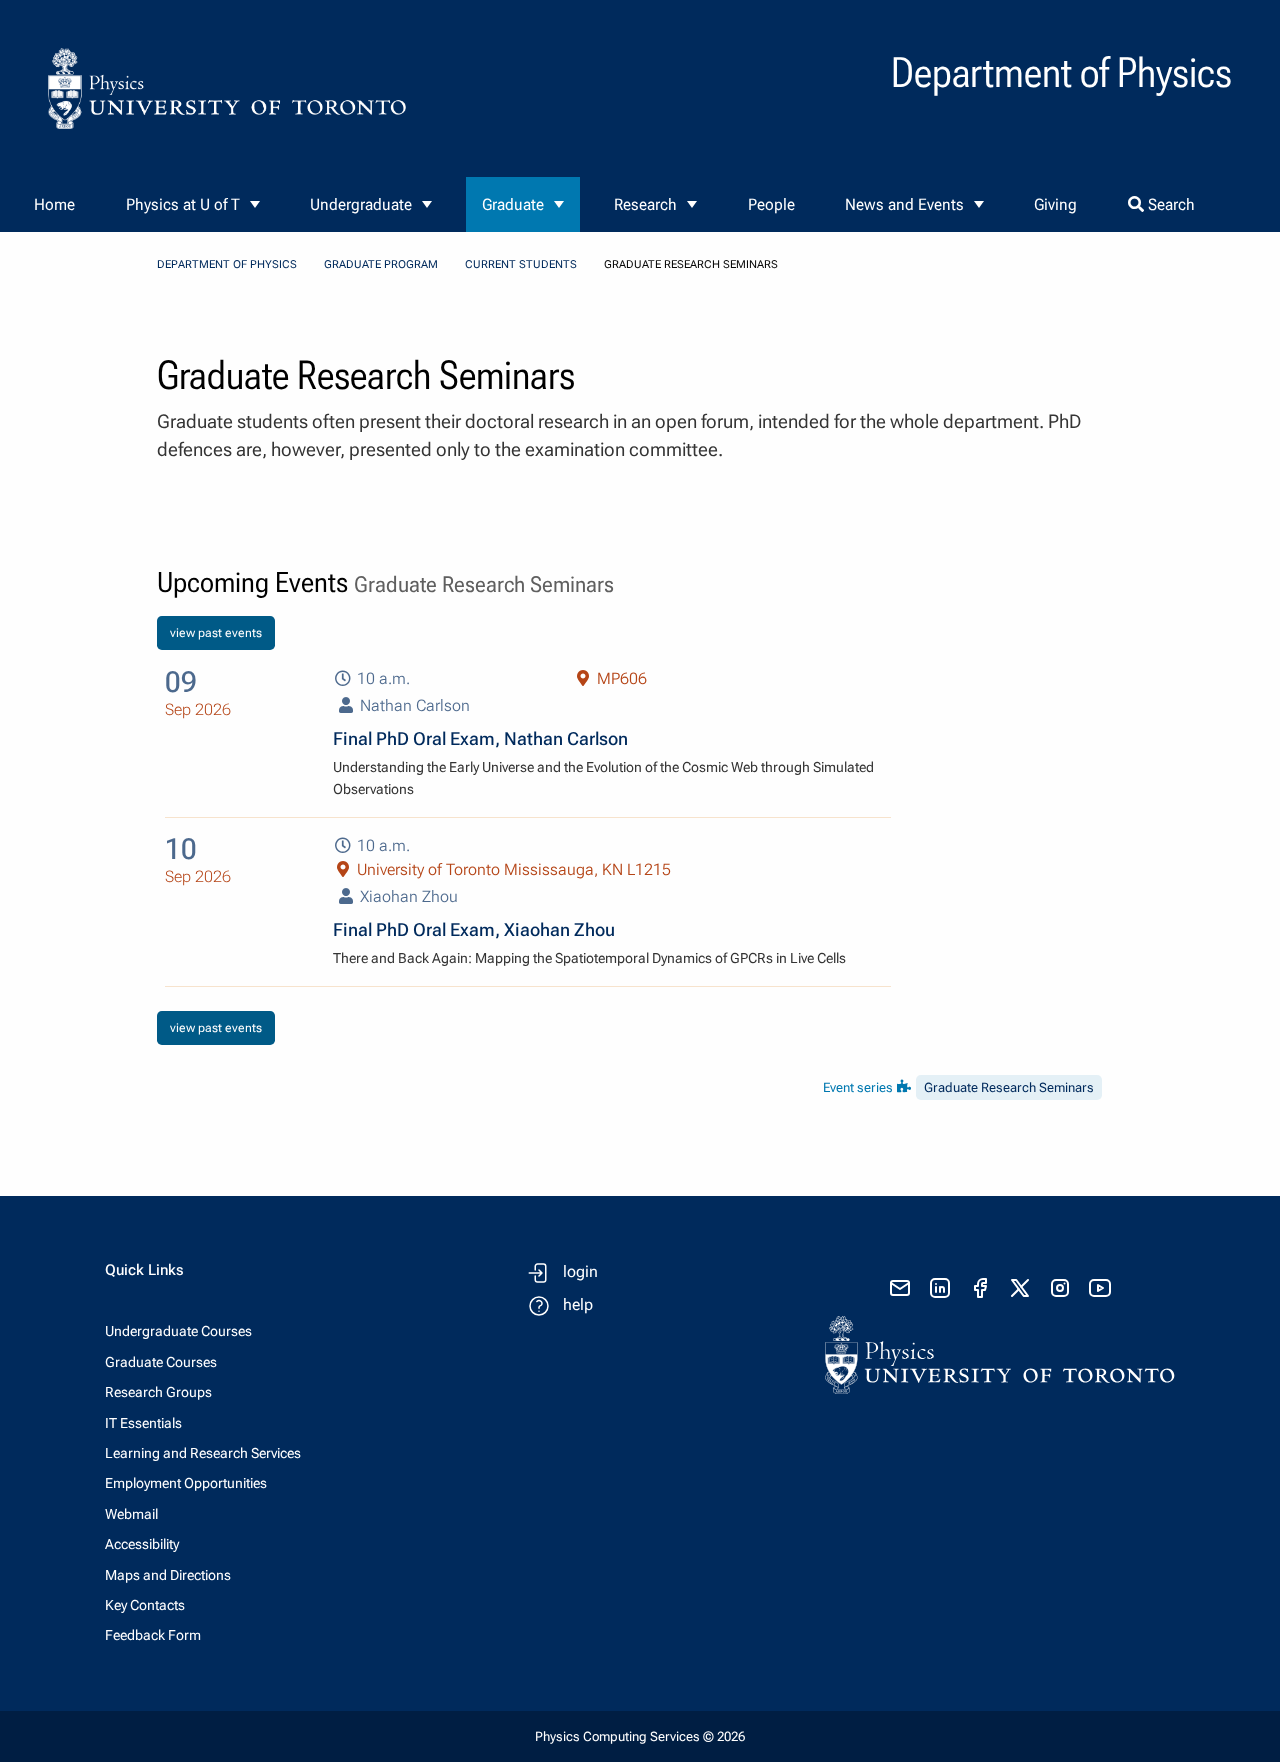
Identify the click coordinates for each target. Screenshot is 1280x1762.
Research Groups (158, 1392)
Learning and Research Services (203, 1453)
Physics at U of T (183, 204)
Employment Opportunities (186, 1483)
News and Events (904, 204)
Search (1169, 204)
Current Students (521, 264)
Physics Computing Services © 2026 (640, 1736)
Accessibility (142, 1544)
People (771, 204)
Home (54, 204)
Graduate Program (381, 264)
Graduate (513, 204)
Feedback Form (153, 1635)
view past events (216, 633)
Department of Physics (227, 264)
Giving (1055, 204)
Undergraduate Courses (178, 1331)
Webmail (131, 1514)
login (580, 1271)
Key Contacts (145, 1605)
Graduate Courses (161, 1362)
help (578, 1304)
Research (645, 204)
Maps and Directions (168, 1575)
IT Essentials (143, 1423)
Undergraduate (361, 204)
